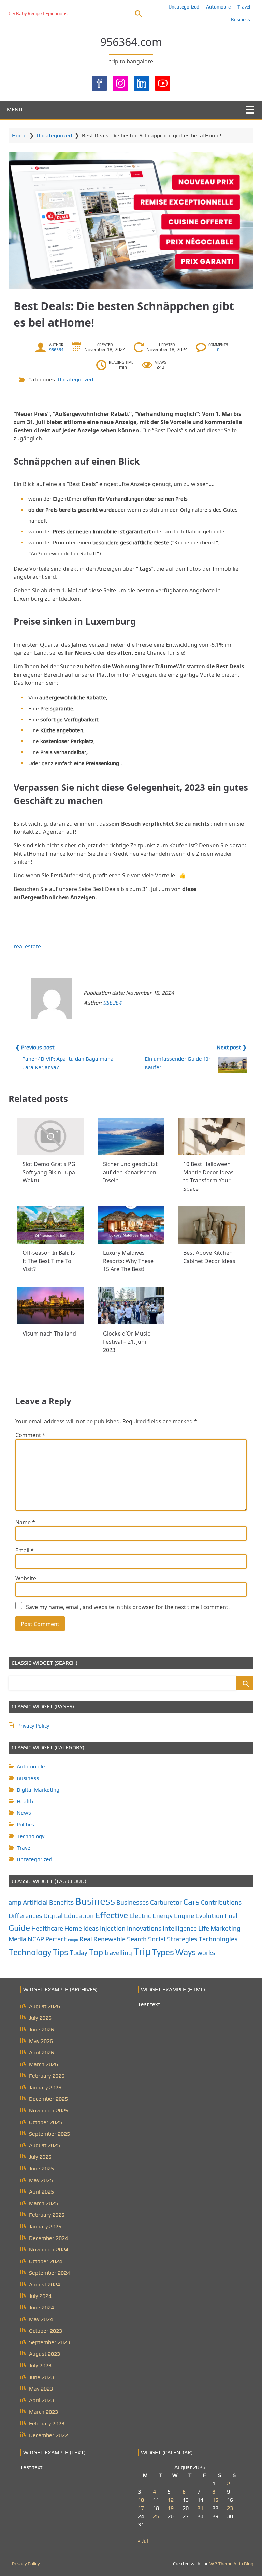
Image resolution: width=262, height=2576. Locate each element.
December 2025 (48, 2099)
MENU (15, 110)
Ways (186, 1952)
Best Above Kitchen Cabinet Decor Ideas (209, 1257)
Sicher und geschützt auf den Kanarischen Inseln (130, 1172)
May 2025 (41, 2180)
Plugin (73, 1940)
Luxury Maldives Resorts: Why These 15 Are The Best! (128, 1261)
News (24, 1813)
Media (17, 1939)
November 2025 (49, 2111)
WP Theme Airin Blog (231, 2564)
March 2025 (43, 2203)
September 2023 (49, 2342)
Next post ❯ (232, 1047)
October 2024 (46, 2261)
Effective (112, 1915)
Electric (140, 1916)
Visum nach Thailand (49, 1334)
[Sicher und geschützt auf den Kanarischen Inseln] (131, 1136)
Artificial (35, 1902)
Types (163, 1952)
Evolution (209, 1916)
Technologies (218, 1939)
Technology (31, 1836)
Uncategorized (184, 7)
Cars (191, 1902)
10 (141, 2500)
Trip (142, 1951)
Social (157, 1939)
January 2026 (45, 2087)
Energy (163, 1916)
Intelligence (180, 1928)
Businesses (133, 1902)
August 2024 (45, 2284)
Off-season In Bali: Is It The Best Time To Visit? (49, 1261)
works (206, 1953)
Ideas (91, 1928)
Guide (19, 1928)
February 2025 (47, 2215)
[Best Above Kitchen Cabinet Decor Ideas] (211, 1225)
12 (171, 2500)
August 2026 (45, 2006)
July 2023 (40, 2366)
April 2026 (41, 2053)
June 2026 (41, 2029)
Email (25, 1550)
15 (215, 2500)
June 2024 (41, 2308)
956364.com (131, 42)
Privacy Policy (33, 1726)
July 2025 (40, 2157)
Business (241, 19)
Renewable (110, 1939)
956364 (56, 350)
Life (204, 1928)
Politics (25, 1825)
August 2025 (45, 2145)
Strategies (182, 1939)
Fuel (231, 1916)
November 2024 (49, 2250)
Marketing (225, 1928)
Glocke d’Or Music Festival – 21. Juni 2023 (127, 1342)
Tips (60, 1952)
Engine (184, 1916)
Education (79, 1916)
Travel (244, 7)
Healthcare (47, 1928)
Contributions (221, 1902)
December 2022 (48, 2435)
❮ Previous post (35, 1047)
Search (137, 1939)
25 (156, 2516)
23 (230, 2508)
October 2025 (46, 2122)
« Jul (143, 2541)
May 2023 (41, 2389)
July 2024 (40, 2296)
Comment (30, 1435)
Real (86, 1939)
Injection (113, 1928)
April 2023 (41, 2400)
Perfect (56, 1939)
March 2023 (43, 2412)
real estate (27, 946)
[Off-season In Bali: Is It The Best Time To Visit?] (51, 1225)
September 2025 (49, 2134)
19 (171, 2508)
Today (78, 1953)
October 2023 (46, 2331)
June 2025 (41, 2168)
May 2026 (41, 2041)
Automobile (218, 7)
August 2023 (45, 2354)
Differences (25, 1916)
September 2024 (49, 2273)
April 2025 (41, 2192)
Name (25, 1522)
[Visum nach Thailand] (51, 1306)
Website (26, 1578)
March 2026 (43, 2064)
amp (15, 1902)
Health (25, 1801)
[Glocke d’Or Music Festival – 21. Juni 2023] (131, 1306)
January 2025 (45, 2226)
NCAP (36, 1939)
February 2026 (47, 2076)
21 (200, 2508)
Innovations (144, 1928)
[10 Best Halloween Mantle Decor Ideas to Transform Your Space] (211, 1136)
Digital (53, 1916)
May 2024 (41, 2319)
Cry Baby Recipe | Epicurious (38, 13)
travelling (118, 1953)
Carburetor (166, 1902)
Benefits (61, 1902)
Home (19, 135)
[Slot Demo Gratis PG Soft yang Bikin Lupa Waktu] (51, 1136)
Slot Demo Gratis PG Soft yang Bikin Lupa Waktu (49, 1172)
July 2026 (40, 2018)
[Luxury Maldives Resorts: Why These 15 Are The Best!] (131, 1225)
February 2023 (47, 2423)
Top (96, 1952)
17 (141, 2508)
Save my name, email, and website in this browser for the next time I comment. (128, 1607)
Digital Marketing (38, 1790)
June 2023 (41, 2377)
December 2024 (48, 2238)
